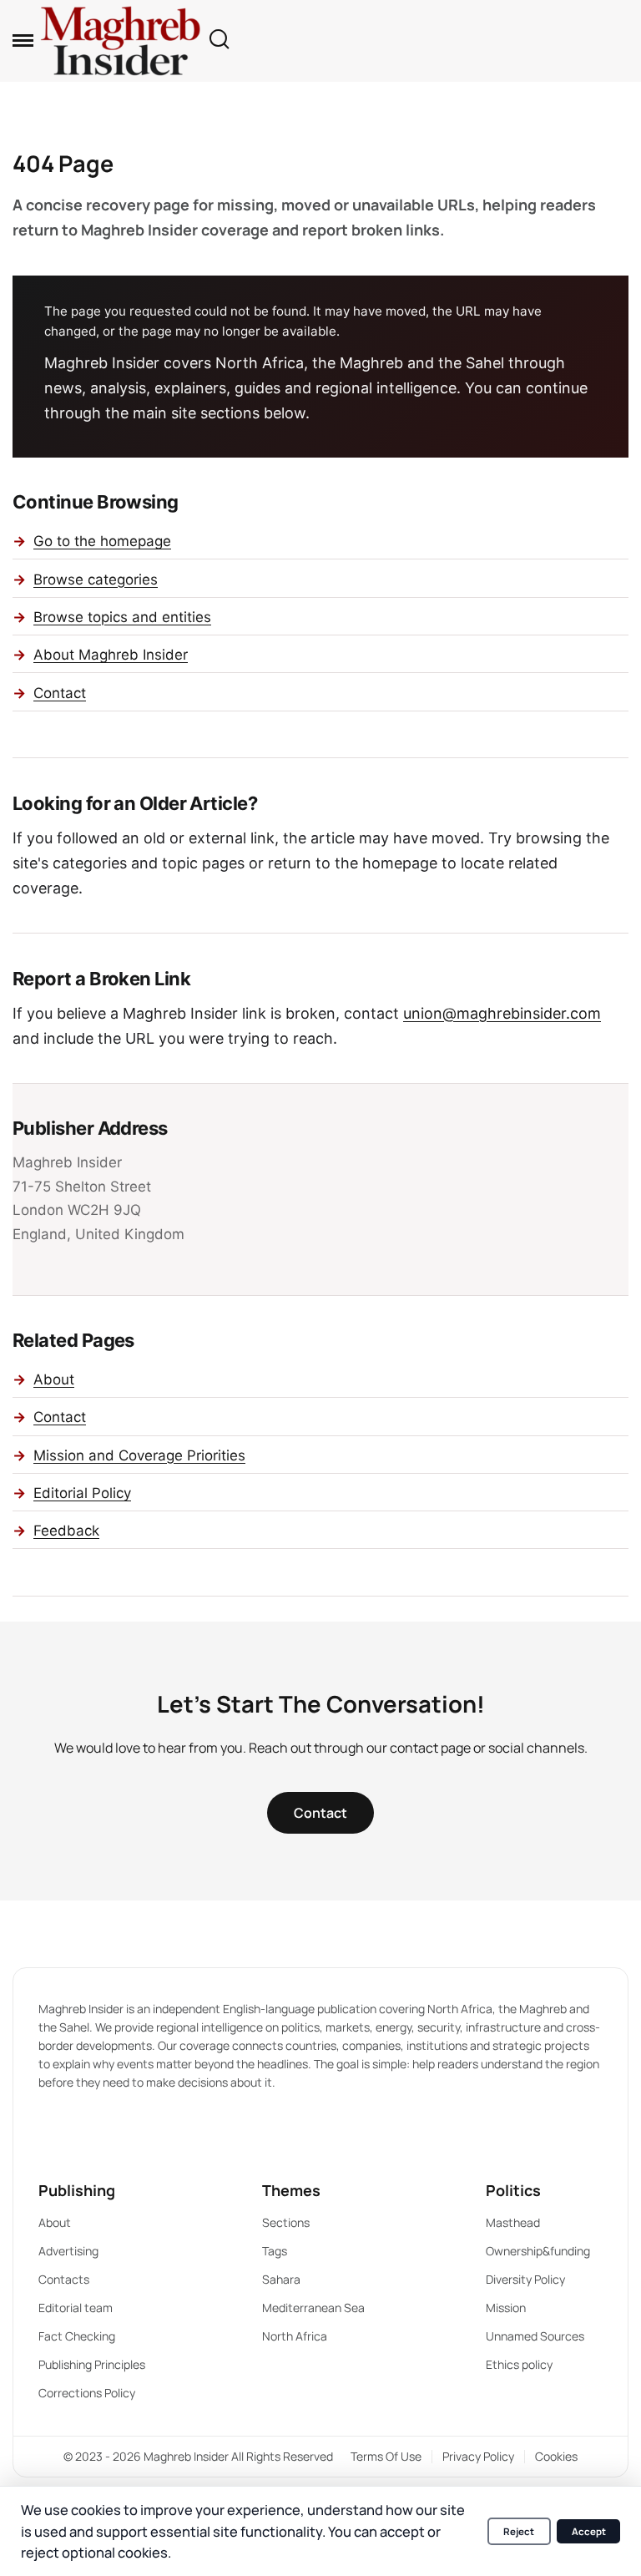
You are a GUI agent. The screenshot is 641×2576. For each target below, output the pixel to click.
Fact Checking (77, 2336)
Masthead (513, 2222)
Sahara (281, 2279)
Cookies (556, 2456)
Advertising (68, 2251)
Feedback (66, 1531)
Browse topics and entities (122, 617)
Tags (275, 2251)
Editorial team (76, 2308)
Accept (589, 2531)
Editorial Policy (82, 1493)
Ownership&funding (538, 2251)
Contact (60, 693)
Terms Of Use (386, 2456)
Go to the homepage (102, 541)
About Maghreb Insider (111, 655)
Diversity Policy (525, 2279)
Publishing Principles (92, 2364)
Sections (286, 2222)
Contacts (64, 2279)
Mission (506, 2308)
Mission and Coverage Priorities (139, 1455)
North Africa (295, 2336)
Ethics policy (519, 2364)
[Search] (219, 40)
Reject (519, 2531)
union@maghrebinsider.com (502, 1013)
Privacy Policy (478, 2456)
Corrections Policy (87, 2393)
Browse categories (96, 579)
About (54, 1379)
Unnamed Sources (535, 2336)
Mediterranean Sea (313, 2308)
